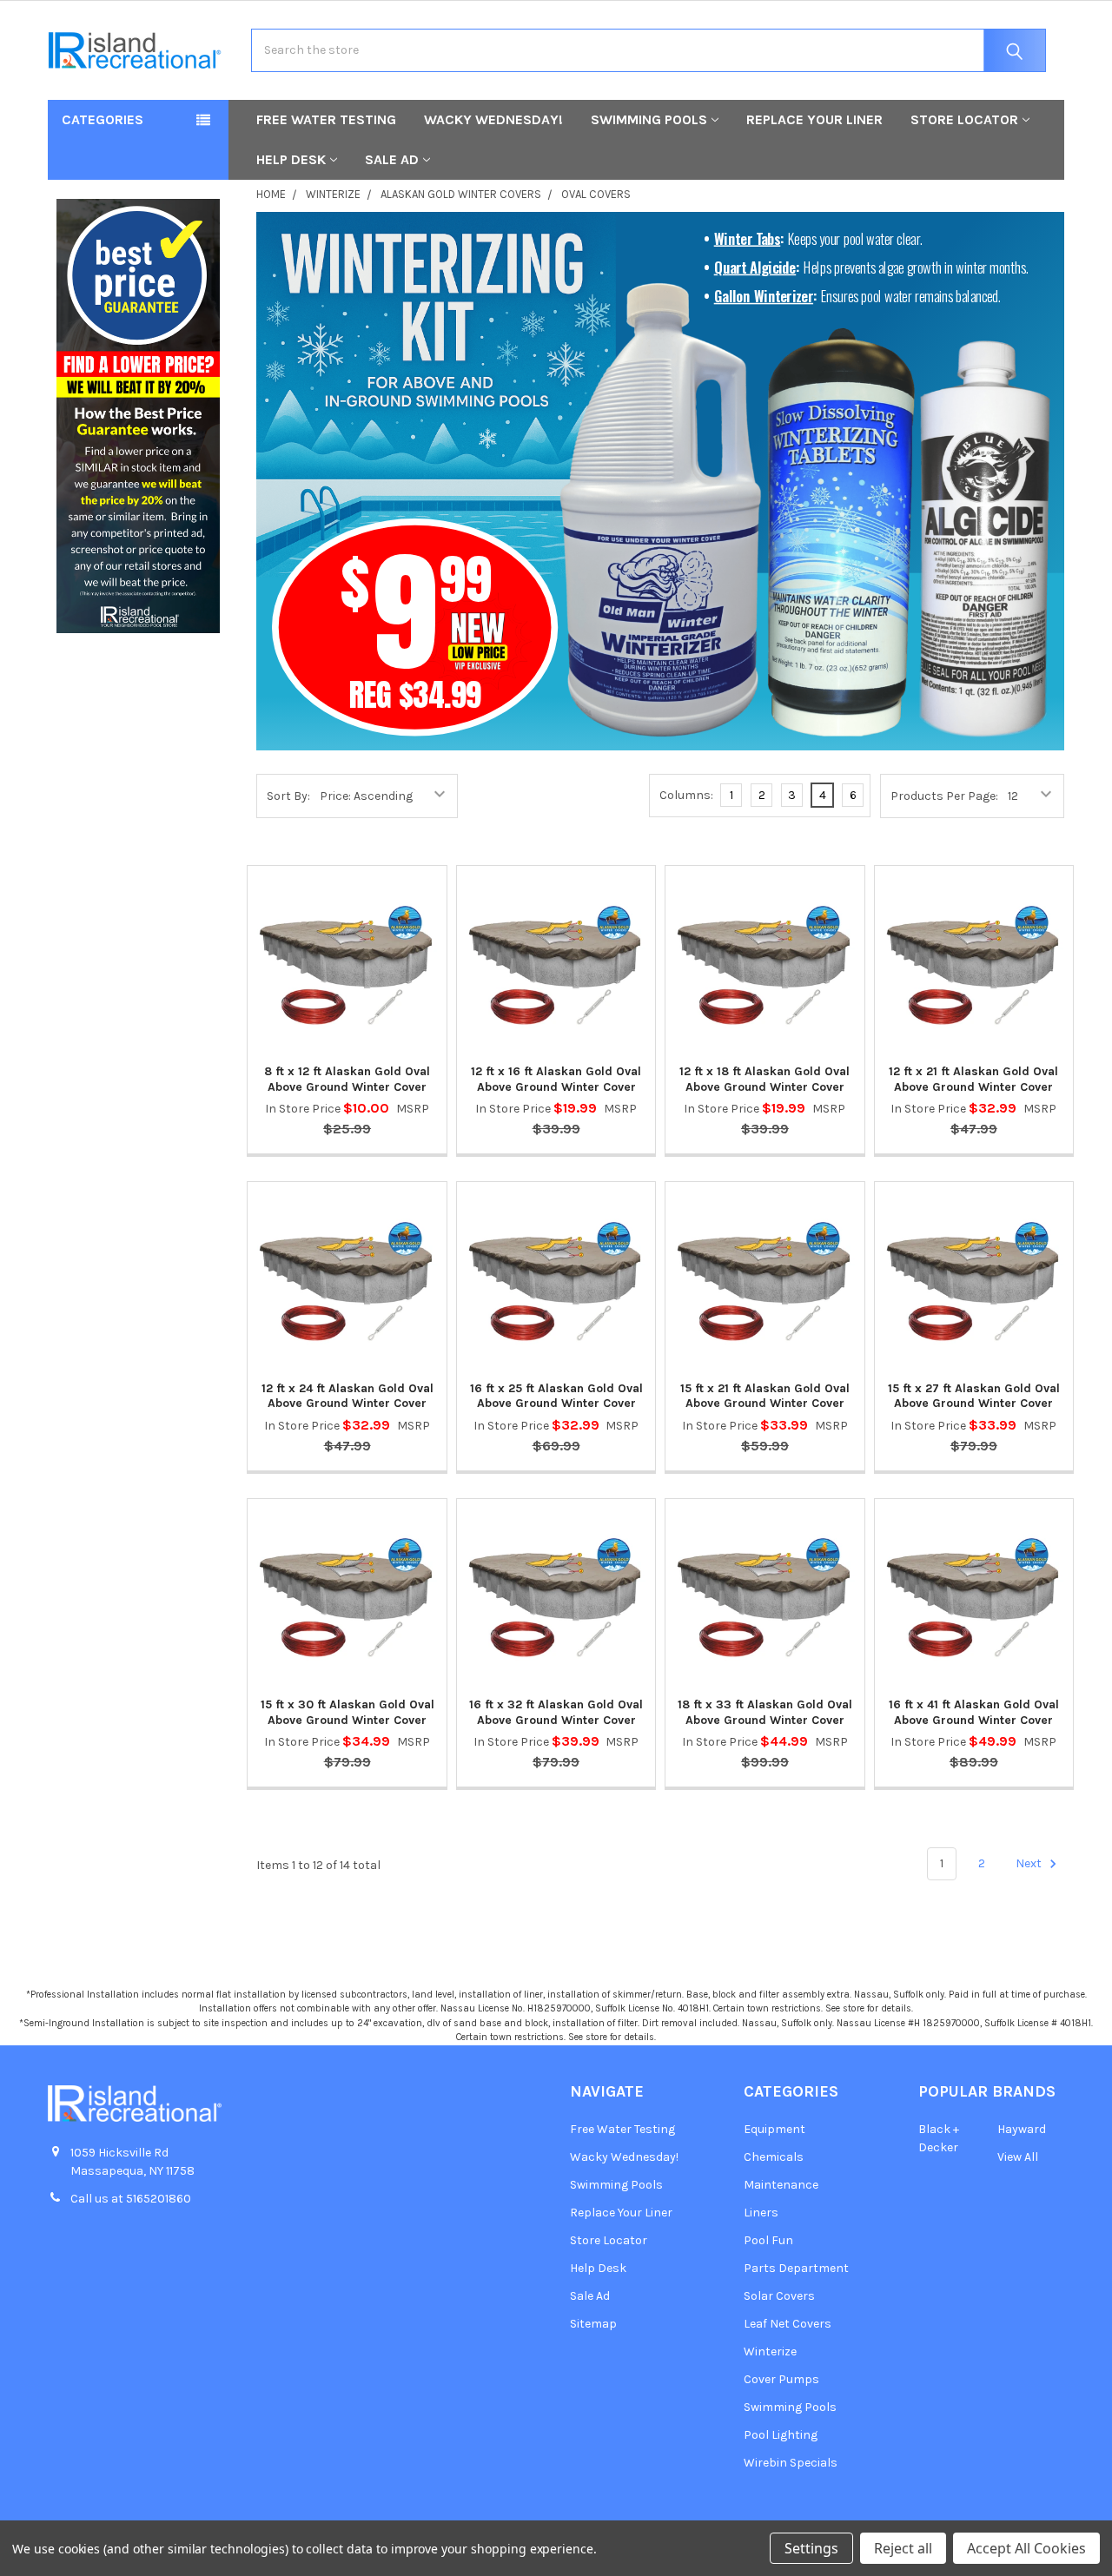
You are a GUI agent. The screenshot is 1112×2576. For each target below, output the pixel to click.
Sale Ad (392, 159)
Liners (761, 2213)
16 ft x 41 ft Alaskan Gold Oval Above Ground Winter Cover (974, 1712)
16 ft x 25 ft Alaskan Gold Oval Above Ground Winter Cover (556, 1396)
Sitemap (593, 2324)
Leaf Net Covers (788, 2324)
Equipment (774, 2129)
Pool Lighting (781, 2435)
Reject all (903, 2548)
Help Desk (291, 159)
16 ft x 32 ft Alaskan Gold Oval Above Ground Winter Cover (556, 1712)
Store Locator (964, 119)
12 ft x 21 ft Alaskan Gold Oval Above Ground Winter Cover (973, 1079)
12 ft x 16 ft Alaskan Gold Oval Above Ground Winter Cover (556, 1079)
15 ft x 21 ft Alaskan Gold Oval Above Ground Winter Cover (765, 1396)
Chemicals (774, 2157)
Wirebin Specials (791, 2463)
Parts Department (796, 2268)
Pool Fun (768, 2240)
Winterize (770, 2351)
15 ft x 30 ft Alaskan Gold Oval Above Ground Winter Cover (347, 1712)
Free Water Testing (326, 119)
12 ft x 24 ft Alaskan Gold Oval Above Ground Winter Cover (347, 1396)
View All (1018, 2157)
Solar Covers (779, 2296)
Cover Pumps (781, 2379)
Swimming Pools (649, 119)
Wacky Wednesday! (493, 119)
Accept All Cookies (1026, 2548)
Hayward (1022, 2129)
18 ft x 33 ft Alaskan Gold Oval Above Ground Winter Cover (765, 1712)
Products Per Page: (944, 796)
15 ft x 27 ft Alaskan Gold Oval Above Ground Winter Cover (974, 1396)
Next (1030, 1863)
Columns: (686, 795)
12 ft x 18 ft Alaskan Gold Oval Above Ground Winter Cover (764, 1079)
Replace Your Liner (814, 119)
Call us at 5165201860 (131, 2199)
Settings (811, 2548)
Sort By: (288, 796)
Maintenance (781, 2185)
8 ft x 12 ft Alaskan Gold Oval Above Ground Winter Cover (347, 1079)
